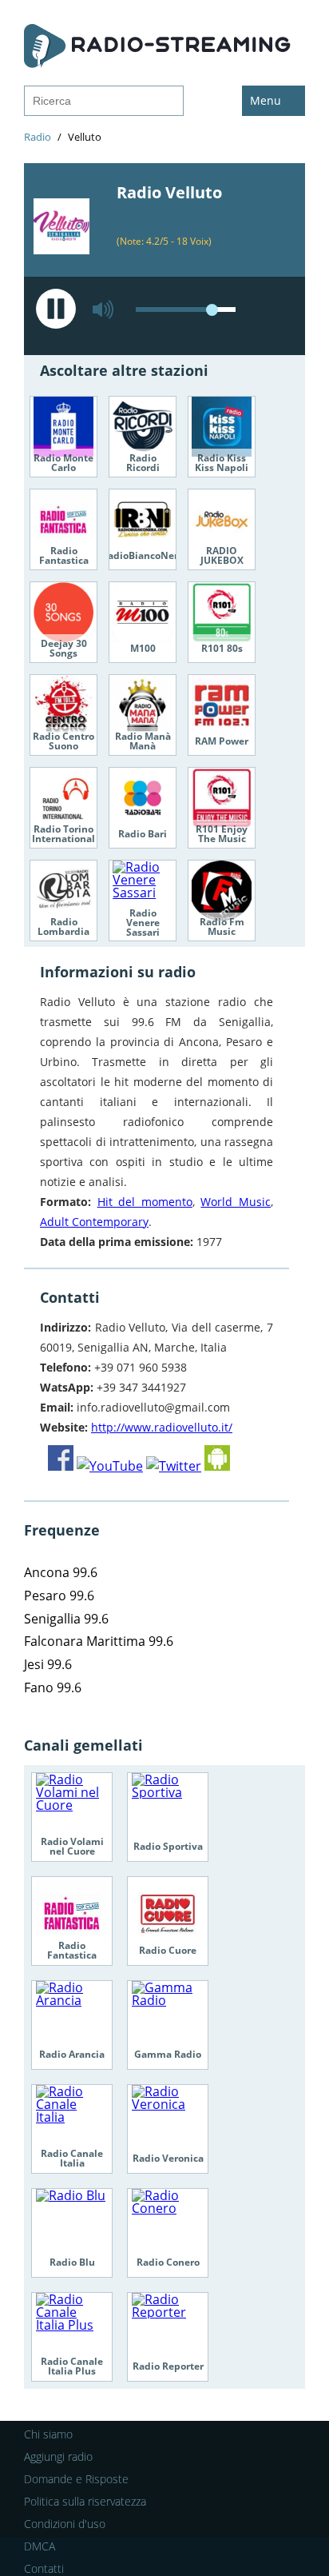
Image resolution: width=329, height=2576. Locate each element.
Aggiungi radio (58, 2456)
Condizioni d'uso (65, 2524)
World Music (236, 1202)
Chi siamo (48, 2434)
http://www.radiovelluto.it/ (162, 1427)
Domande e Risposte (76, 2479)
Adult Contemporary (94, 1222)
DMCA (40, 2546)
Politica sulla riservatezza (85, 2501)
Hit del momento (145, 1202)
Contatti (44, 2568)
